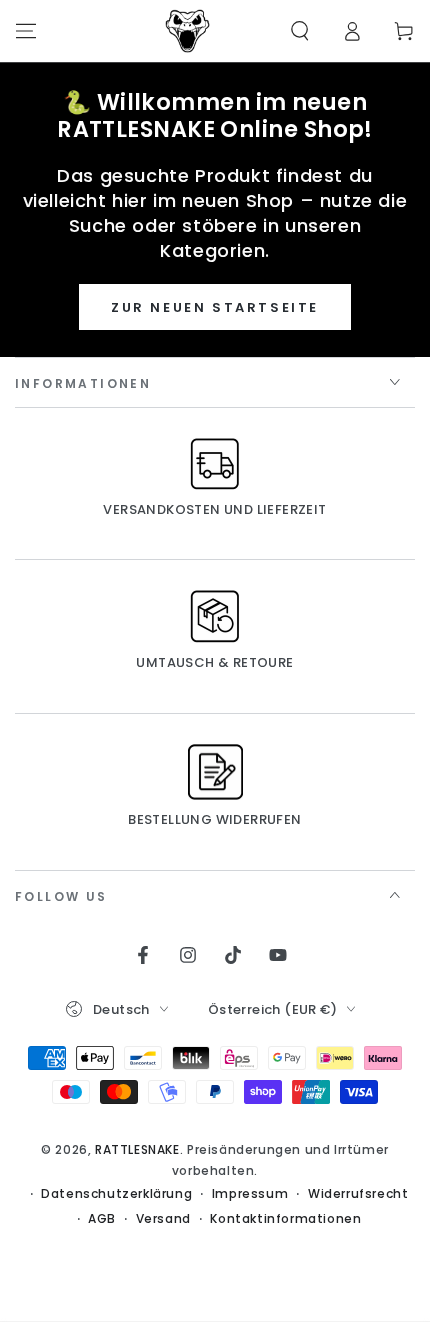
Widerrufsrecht (358, 1194)
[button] (300, 31)
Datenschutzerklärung (116, 1194)
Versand (163, 1219)
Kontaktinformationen (285, 1219)
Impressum (250, 1194)
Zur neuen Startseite (215, 307)
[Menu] (26, 31)
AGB (102, 1219)
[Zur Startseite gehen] (188, 31)
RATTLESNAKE (137, 1149)
